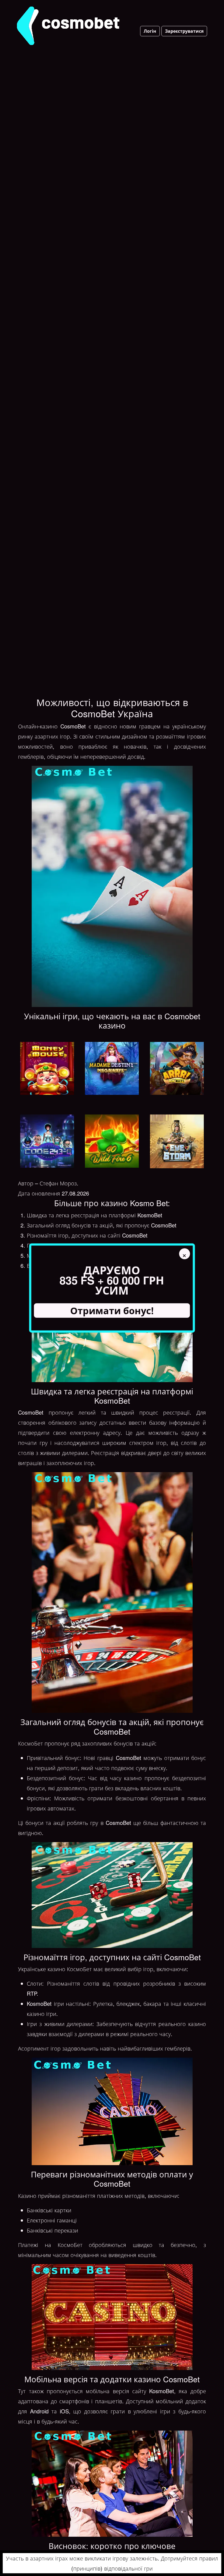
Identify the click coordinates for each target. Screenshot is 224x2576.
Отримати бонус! (112, 1310)
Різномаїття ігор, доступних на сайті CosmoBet (87, 1235)
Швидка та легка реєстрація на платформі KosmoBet (95, 1215)
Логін (150, 31)
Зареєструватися (184, 31)
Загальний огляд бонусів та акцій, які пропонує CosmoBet (102, 1225)
